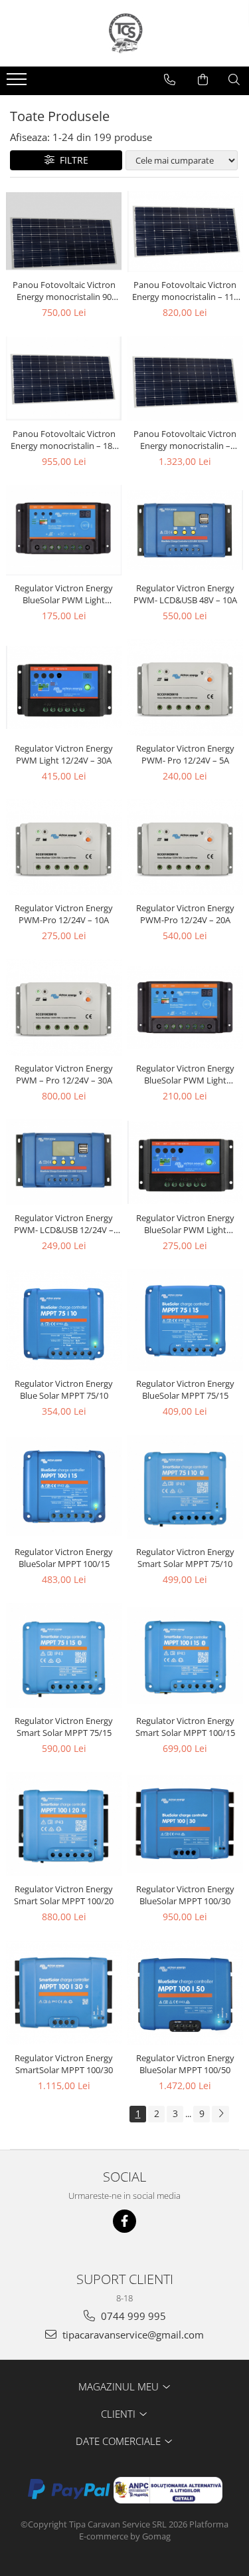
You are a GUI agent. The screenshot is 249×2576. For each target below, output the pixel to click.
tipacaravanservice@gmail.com (132, 2335)
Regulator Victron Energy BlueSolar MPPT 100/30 (185, 1895)
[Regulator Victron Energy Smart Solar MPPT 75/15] (64, 1655)
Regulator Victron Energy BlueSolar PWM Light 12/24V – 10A (185, 1074)
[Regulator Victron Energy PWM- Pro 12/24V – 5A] (186, 687)
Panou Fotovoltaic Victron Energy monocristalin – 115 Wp (185, 291)
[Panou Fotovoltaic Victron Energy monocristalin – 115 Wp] (186, 232)
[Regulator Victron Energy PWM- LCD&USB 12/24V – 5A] (64, 1162)
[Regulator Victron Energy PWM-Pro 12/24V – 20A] (186, 848)
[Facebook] (124, 2221)
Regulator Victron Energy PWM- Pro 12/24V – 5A (185, 754)
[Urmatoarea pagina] (220, 2114)
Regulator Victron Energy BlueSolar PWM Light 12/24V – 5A (64, 594)
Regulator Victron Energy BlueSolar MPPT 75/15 (185, 1389)
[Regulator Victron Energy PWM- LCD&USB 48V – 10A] (186, 530)
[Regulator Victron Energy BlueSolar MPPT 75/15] (186, 1320)
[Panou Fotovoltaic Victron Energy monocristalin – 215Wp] (186, 378)
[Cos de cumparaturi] (203, 80)
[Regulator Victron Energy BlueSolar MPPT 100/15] (64, 1487)
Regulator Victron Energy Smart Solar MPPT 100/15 (185, 1727)
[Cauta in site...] (234, 80)
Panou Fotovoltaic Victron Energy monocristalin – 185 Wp (64, 440)
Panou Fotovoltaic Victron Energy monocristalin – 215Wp (185, 440)
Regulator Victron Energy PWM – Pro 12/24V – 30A (64, 1074)
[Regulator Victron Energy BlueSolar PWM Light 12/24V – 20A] (186, 1162)
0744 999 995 (132, 2316)
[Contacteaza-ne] (170, 80)
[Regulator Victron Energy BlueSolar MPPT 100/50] (186, 1993)
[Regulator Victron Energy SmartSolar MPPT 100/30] (64, 1993)
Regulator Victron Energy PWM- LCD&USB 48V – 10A (185, 594)
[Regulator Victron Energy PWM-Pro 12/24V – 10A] (64, 848)
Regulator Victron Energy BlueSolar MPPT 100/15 (64, 1558)
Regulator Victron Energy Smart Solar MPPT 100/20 (64, 1895)
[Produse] (18, 83)
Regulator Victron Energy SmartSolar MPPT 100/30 (64, 2064)
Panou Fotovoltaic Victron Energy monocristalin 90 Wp (64, 291)
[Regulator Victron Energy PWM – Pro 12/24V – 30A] (64, 1007)
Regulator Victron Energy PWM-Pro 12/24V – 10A (64, 914)
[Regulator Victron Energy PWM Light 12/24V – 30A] (64, 687)
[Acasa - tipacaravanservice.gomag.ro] (125, 33)
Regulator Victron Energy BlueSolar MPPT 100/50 (185, 2064)
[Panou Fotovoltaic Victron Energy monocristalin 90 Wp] (64, 231)
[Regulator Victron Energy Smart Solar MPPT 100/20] (64, 1824)
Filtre (71, 160)
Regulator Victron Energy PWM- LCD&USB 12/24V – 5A (64, 1224)
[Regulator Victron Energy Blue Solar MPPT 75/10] (64, 1320)
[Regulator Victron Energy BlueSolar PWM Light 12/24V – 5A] (64, 530)
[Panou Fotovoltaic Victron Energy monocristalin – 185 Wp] (64, 378)
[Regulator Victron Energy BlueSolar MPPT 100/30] (186, 1824)
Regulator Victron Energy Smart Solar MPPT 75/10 (185, 1558)
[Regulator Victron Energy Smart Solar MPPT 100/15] (186, 1655)
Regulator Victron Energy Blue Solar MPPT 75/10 (64, 1389)
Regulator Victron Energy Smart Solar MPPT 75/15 (64, 1727)
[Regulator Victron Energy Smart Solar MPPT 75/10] (186, 1487)
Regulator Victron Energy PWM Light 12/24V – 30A (64, 754)
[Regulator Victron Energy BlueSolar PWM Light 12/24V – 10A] (186, 1008)
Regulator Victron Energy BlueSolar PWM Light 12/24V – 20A (185, 1224)
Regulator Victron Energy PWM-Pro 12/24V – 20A (185, 914)
